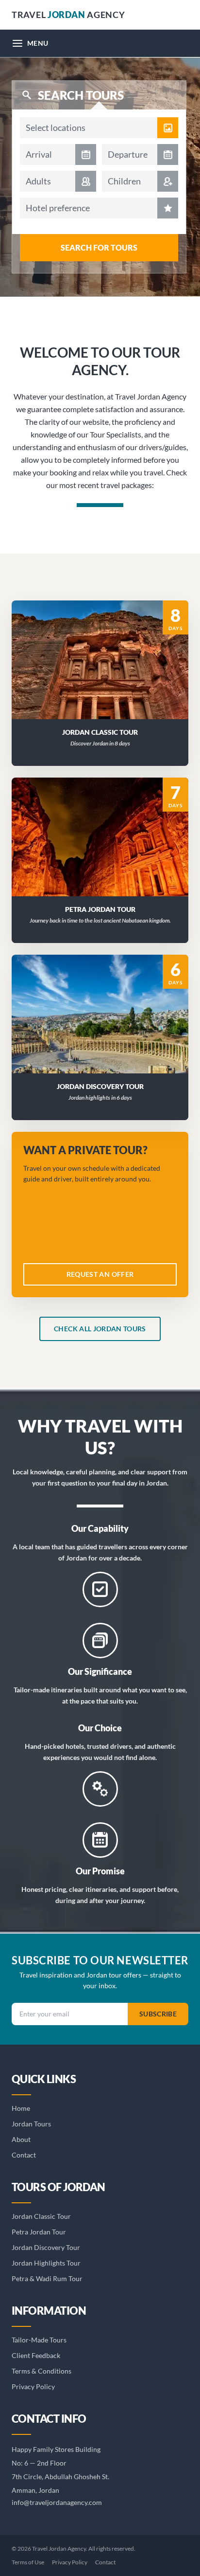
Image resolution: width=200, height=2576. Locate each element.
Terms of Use (28, 2562)
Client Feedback (36, 2355)
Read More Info (106, 647)
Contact (24, 2155)
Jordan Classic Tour (41, 2216)
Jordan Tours (31, 2124)
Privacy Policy (33, 2386)
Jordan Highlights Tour (46, 2263)
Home (21, 2108)
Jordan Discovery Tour (46, 2247)
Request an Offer (106, 672)
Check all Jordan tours (100, 1329)
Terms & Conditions (42, 2371)
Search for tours (99, 247)
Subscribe (158, 2014)
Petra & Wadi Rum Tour (47, 2278)
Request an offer (100, 1274)
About (21, 2139)
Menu (38, 43)
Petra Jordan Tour (39, 2232)
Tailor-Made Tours (39, 2340)
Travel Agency (68, 15)
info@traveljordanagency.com (57, 2502)
